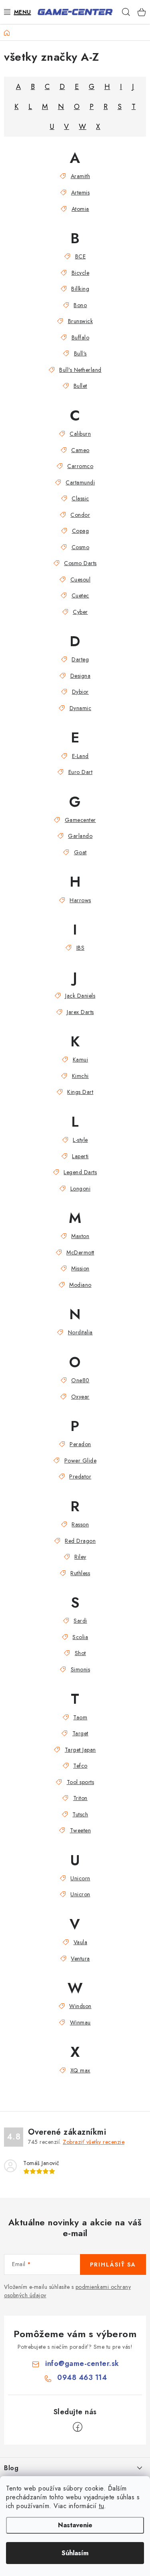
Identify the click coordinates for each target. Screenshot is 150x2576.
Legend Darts (80, 1172)
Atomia (80, 209)
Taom (80, 1717)
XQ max (80, 2070)
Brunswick (80, 321)
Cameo (80, 450)
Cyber (80, 612)
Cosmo (80, 547)
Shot (80, 1653)
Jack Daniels (80, 996)
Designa (80, 676)
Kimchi (80, 1076)
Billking (80, 289)
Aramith (80, 176)
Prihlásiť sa (113, 2264)
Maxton (80, 1236)
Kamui (80, 1060)
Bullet (80, 386)
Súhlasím (75, 2553)
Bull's (80, 353)
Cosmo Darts (80, 563)
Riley (80, 1557)
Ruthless (80, 1573)
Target (80, 1733)
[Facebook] (78, 2427)
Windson (80, 2006)
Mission (80, 1268)
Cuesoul (80, 580)
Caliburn (80, 434)
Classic (80, 498)
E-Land (80, 756)
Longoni (80, 1189)
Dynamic (80, 708)
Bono (80, 305)
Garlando (80, 836)
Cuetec (80, 595)
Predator (80, 1477)
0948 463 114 (82, 2378)
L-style (80, 1140)
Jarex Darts (80, 1012)
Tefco (80, 1766)
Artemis (80, 193)
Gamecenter (80, 820)
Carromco (80, 466)
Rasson (80, 1524)
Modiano (80, 1285)
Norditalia (80, 1332)
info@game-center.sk (82, 2364)
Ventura (80, 1959)
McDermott (80, 1252)
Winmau (80, 2022)
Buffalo (80, 337)
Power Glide (80, 1461)
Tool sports (80, 1782)
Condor (80, 515)
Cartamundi (80, 482)
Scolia (80, 1637)
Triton (80, 1798)
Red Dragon (80, 1541)
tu (101, 2506)
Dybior (80, 692)
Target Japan (80, 1750)
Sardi (80, 1621)
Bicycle (80, 273)
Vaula (80, 1942)
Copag (80, 531)
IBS (80, 948)
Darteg (80, 659)
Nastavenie (75, 2525)
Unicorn (80, 1878)
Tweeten (80, 1830)
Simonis (80, 1669)
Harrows (80, 900)
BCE (80, 256)
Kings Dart (80, 1092)
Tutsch (80, 1814)
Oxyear (80, 1397)
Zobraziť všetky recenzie (94, 2142)
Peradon (80, 1444)
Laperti (80, 1156)
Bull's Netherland (80, 370)
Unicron (80, 1894)
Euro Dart (80, 772)
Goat (80, 852)
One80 (80, 1380)
